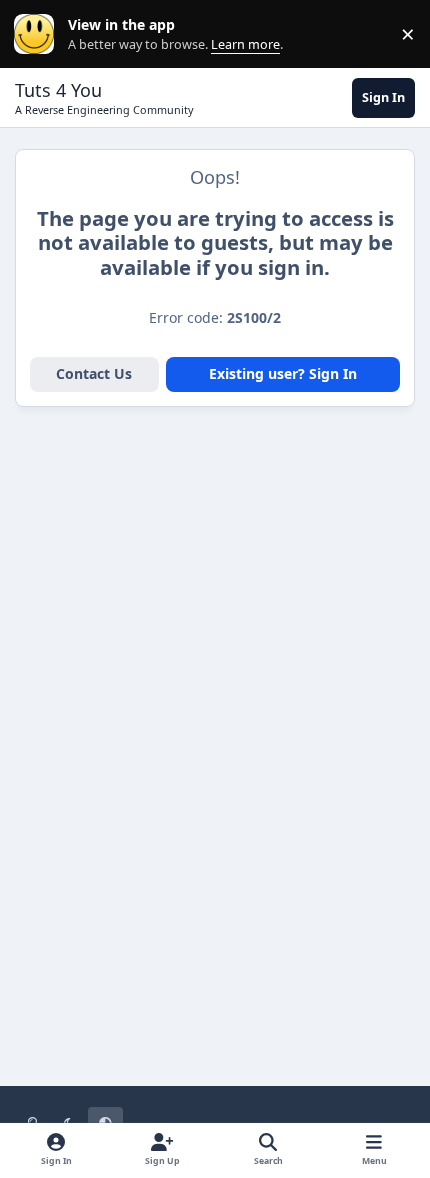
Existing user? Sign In (283, 373)
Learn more (38, 34)
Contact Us (94, 373)
